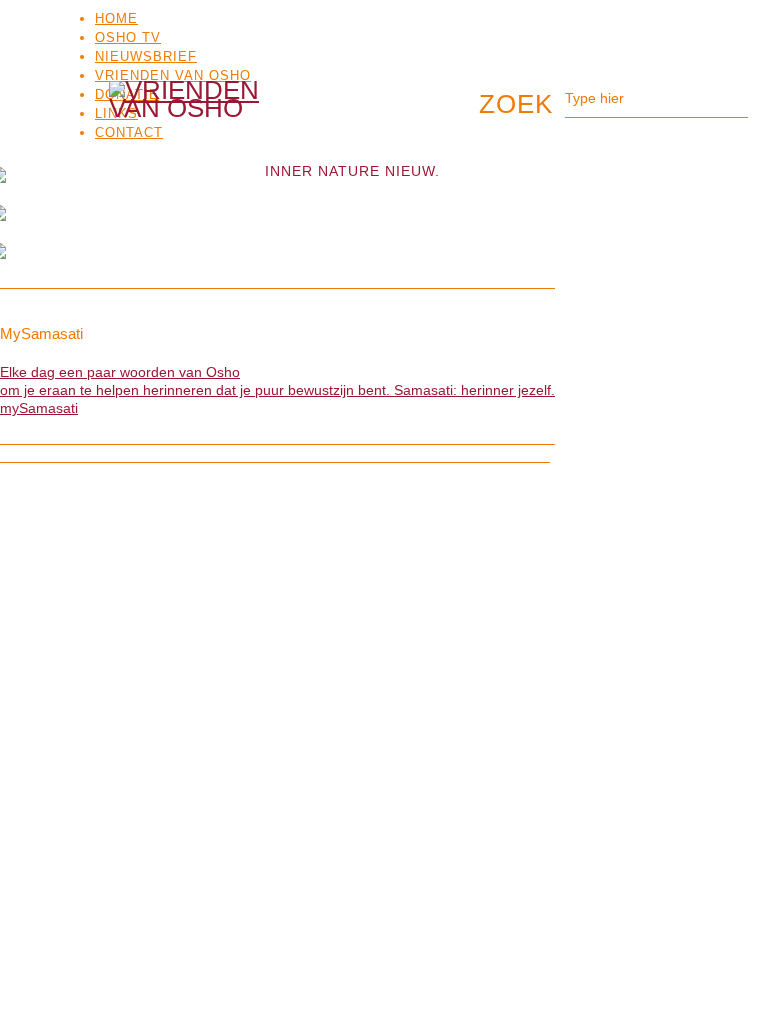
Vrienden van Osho (173, 75)
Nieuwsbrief (146, 56)
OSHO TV (128, 37)
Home (116, 18)
